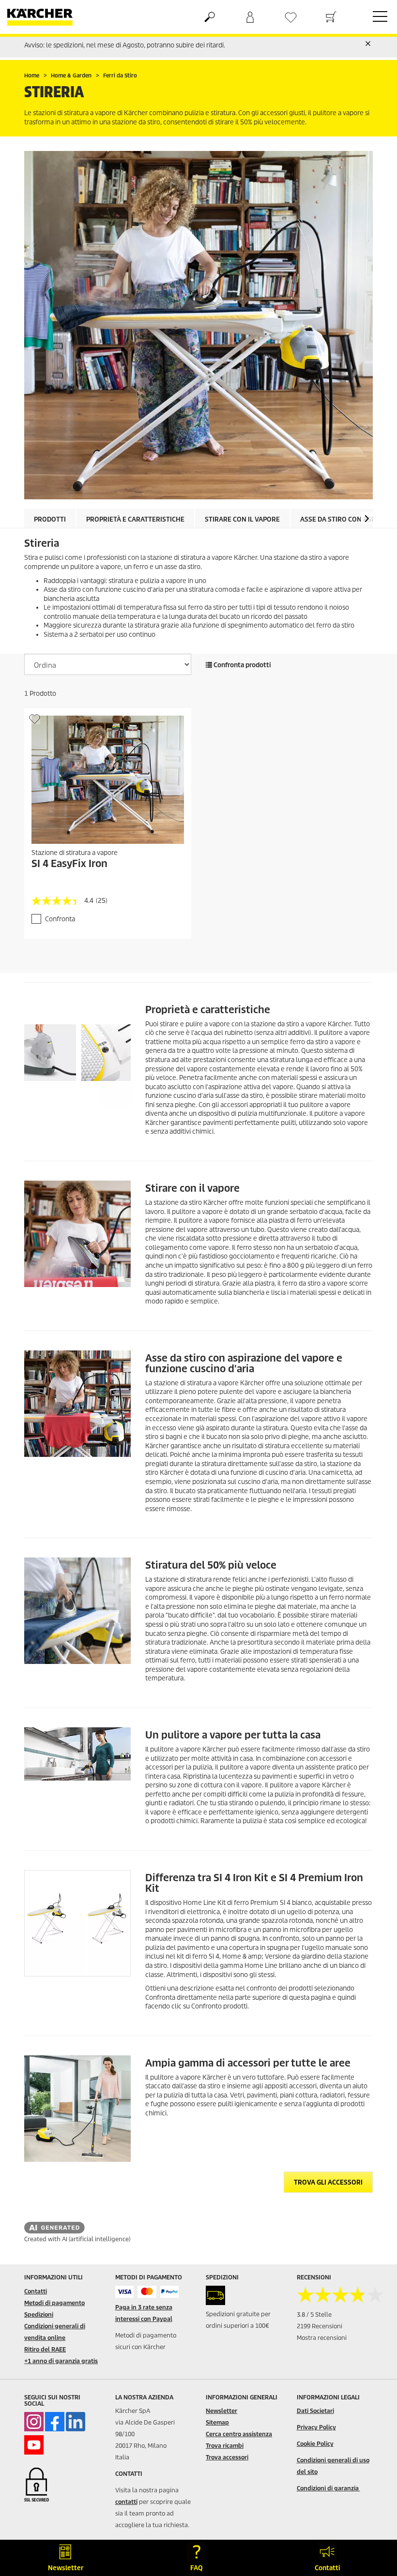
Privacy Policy (316, 2427)
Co (300, 2460)
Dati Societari (315, 2411)
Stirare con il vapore (242, 519)
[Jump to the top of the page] (373, 2521)
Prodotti (50, 519)
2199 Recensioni (320, 2326)
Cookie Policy (315, 2444)
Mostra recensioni (322, 2338)
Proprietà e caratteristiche (135, 519)
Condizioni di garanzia (328, 2488)
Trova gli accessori (328, 2182)
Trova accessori (227, 2457)
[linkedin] (76, 2422)
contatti (126, 2502)
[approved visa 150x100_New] (125, 2292)
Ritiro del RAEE (45, 2349)
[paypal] (170, 2292)
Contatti (36, 2291)
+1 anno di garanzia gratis (61, 2361)
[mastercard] (147, 2292)
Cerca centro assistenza (239, 2434)
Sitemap (217, 2422)
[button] (367, 518)
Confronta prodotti (242, 665)
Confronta (60, 919)
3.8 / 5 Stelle (314, 2314)
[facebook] (55, 2422)
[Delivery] (215, 2295)
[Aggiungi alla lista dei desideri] (35, 719)
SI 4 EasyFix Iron (69, 864)
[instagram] (34, 2422)
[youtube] (34, 2445)
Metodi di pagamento (54, 2303)
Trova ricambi (225, 2446)
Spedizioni (39, 2314)
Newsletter (221, 2411)
